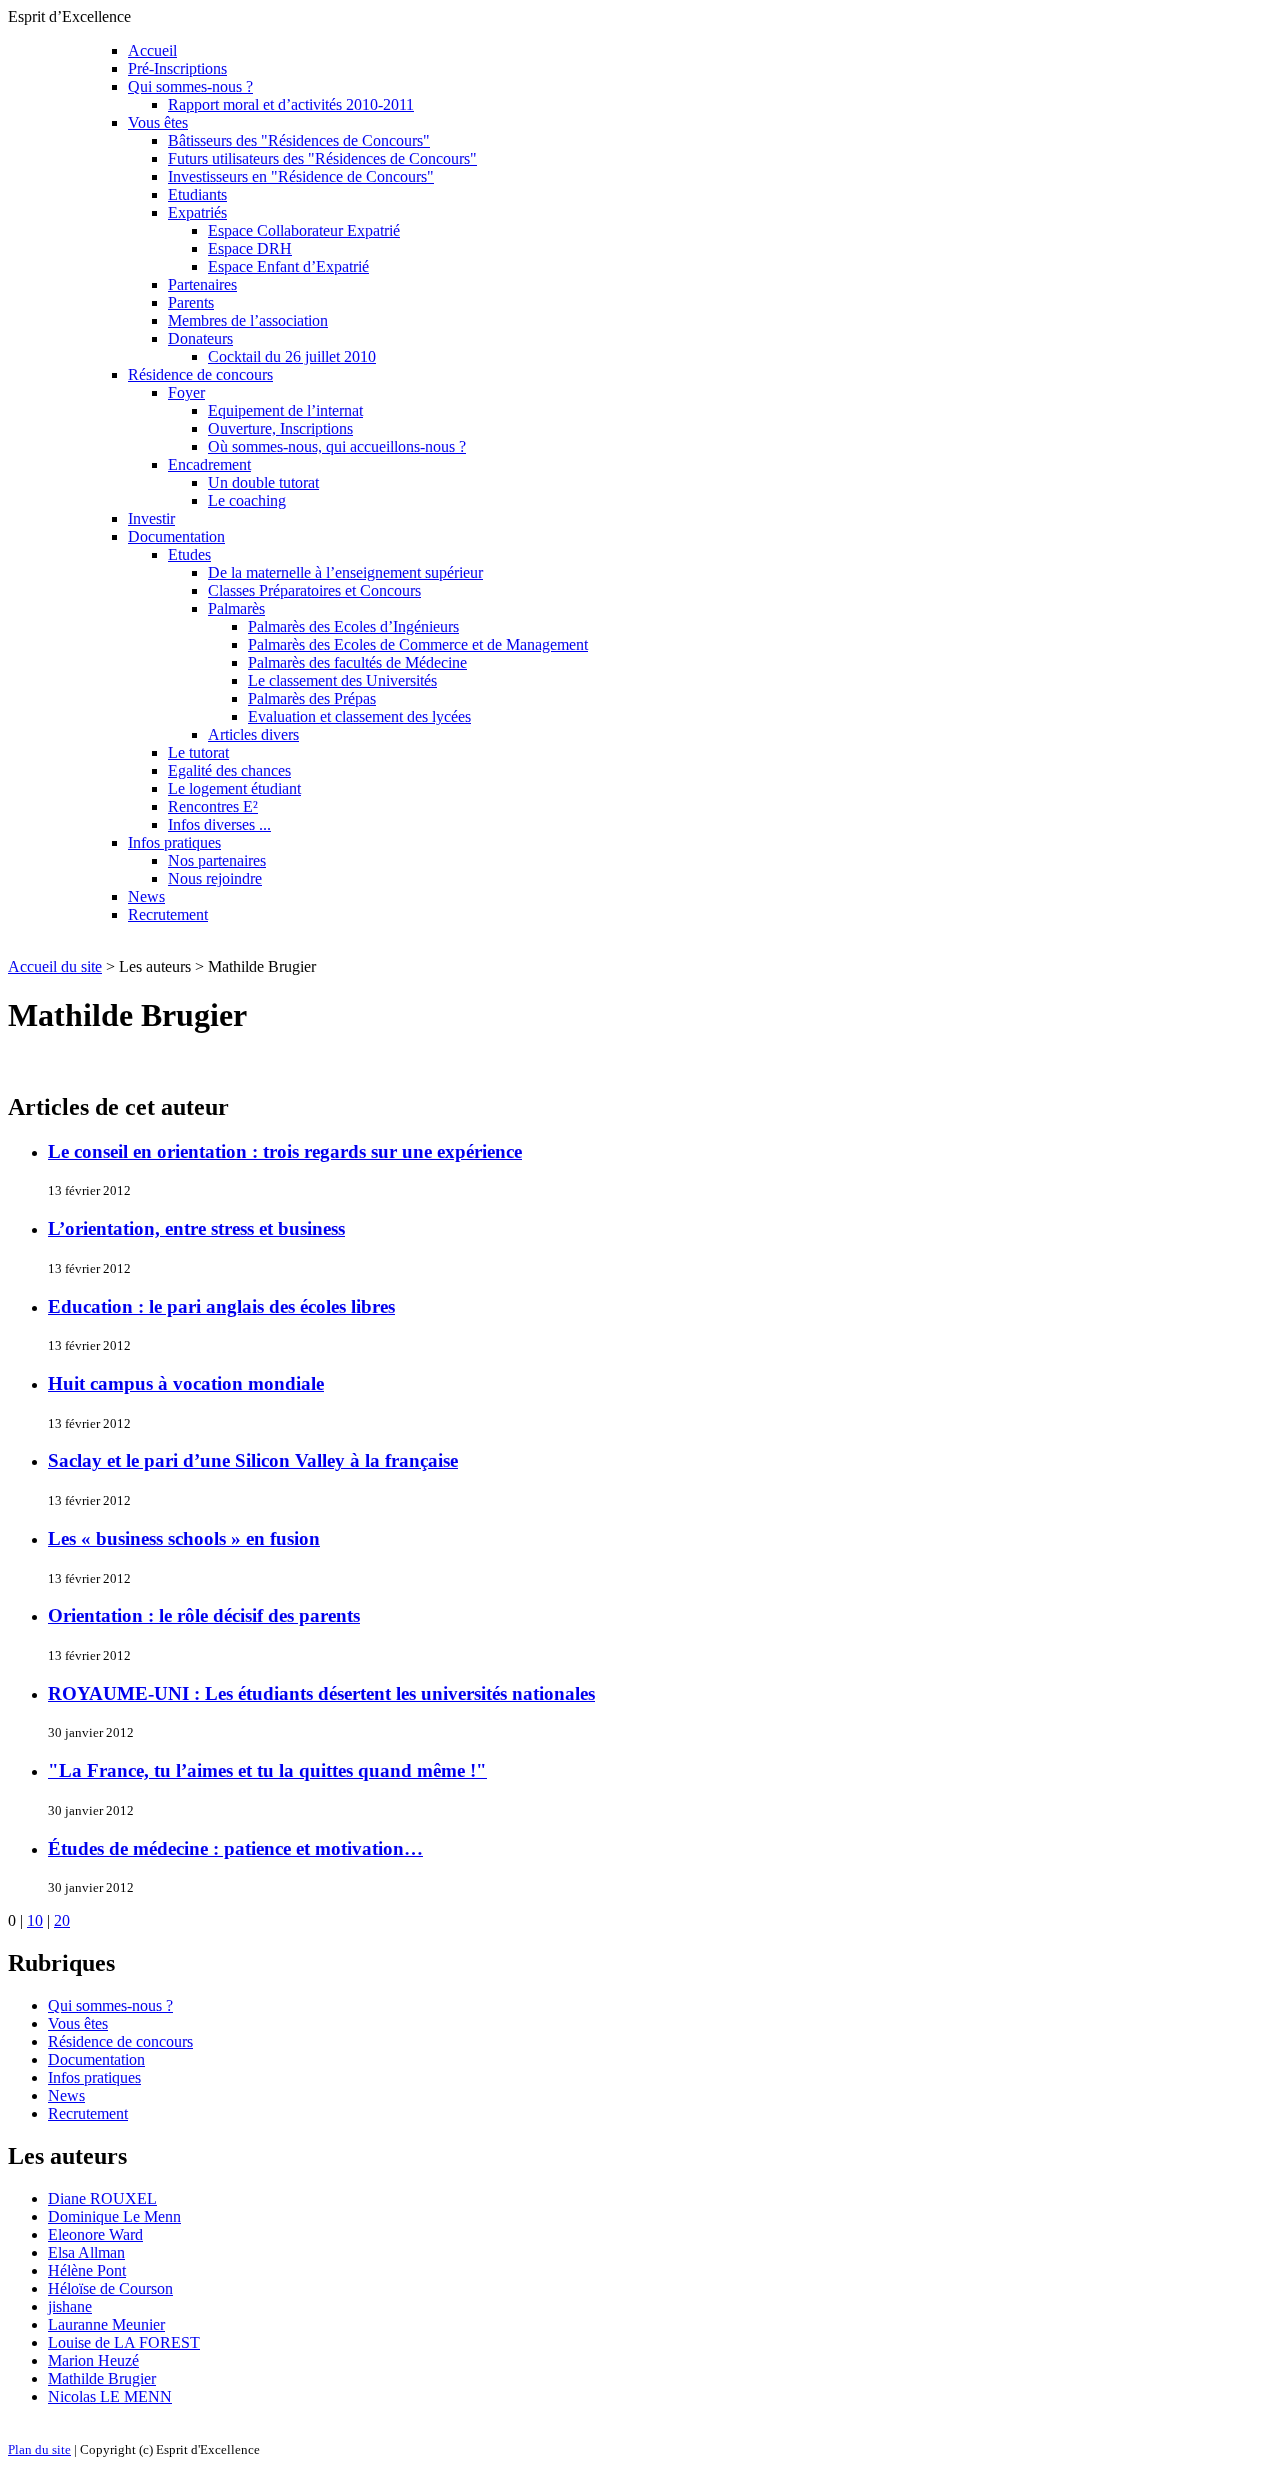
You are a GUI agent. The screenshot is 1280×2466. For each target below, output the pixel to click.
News (146, 896)
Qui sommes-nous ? (190, 86)
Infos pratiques (174, 842)
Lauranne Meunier (106, 2324)
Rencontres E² (213, 806)
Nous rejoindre (215, 878)
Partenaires (202, 284)
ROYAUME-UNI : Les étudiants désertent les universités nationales (321, 1693)
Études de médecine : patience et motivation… (235, 1848)
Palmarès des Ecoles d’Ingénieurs (353, 626)
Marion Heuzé (93, 2360)
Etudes (189, 554)
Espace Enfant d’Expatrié (288, 266)
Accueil (152, 50)
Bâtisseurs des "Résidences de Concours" (299, 140)
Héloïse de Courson (110, 2288)
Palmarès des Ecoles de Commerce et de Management (418, 644)
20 (62, 1920)
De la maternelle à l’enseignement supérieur (345, 572)
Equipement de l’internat (285, 410)
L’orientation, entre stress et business (196, 1228)
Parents (191, 302)
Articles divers (253, 734)
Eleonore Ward (95, 2234)
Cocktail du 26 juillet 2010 (292, 356)
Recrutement (168, 914)
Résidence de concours (200, 374)
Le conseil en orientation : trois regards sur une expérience (285, 1151)
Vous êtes (158, 122)
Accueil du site (55, 966)
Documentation (176, 536)
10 (35, 1920)
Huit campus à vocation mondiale (186, 1383)
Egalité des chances (229, 770)
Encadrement (209, 464)
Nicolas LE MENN (110, 2396)
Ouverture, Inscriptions (280, 428)
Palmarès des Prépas (312, 698)
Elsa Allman (86, 2252)
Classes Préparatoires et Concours (314, 590)
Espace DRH (250, 248)
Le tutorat (198, 752)
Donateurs (200, 338)
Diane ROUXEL (102, 2198)
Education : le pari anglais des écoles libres (221, 1306)
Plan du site (39, 2449)
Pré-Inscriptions (177, 68)
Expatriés (197, 212)
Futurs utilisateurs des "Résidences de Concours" (322, 158)
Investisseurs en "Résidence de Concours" (301, 176)
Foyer (186, 392)
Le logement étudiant (234, 788)
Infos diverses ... (219, 824)
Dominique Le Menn (114, 2216)
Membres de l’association (248, 320)
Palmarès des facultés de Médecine (357, 662)
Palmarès (236, 608)
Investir (151, 518)
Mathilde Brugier (102, 2378)
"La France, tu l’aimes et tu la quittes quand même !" (267, 1770)
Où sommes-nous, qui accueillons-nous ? (337, 446)
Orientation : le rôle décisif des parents (204, 1615)
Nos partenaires (217, 860)
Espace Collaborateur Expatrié (304, 230)
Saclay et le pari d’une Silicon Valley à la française (253, 1460)
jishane (70, 2306)
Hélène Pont (87, 2270)
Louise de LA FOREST (124, 2342)
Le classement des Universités (342, 680)
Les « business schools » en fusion (184, 1538)
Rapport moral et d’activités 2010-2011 (291, 104)
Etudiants (197, 194)
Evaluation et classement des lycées (359, 716)
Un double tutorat (263, 482)
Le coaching (247, 500)
